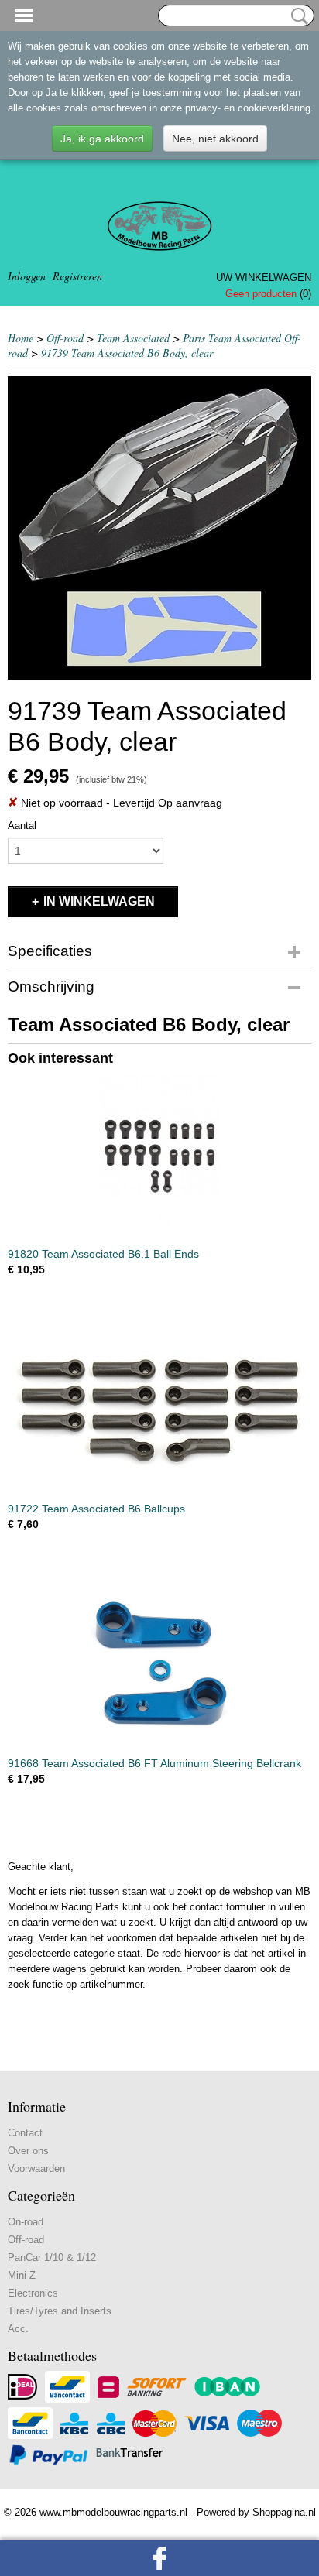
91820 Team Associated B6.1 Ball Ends (103, 1254)
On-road (26, 2222)
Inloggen (27, 276)
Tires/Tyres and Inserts (60, 2311)
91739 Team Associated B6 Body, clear (127, 353)
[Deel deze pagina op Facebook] (159, 2558)
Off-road (65, 338)
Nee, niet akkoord (215, 139)
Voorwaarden (36, 2168)
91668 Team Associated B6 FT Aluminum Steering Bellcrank (154, 1763)
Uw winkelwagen (264, 277)
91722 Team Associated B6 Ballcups (96, 1509)
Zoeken (297, 16)
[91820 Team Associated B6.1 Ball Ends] (159, 1155)
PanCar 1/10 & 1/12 (52, 2257)
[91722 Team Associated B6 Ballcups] (159, 1410)
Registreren (77, 276)
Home (21, 338)
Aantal (22, 826)
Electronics (33, 2293)
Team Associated (133, 338)
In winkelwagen (99, 901)
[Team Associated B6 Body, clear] (159, 528)
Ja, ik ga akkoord (102, 139)
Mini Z (22, 2275)
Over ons (28, 2151)
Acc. (18, 2329)
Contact (25, 2133)
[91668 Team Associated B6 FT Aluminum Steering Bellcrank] (159, 1665)
